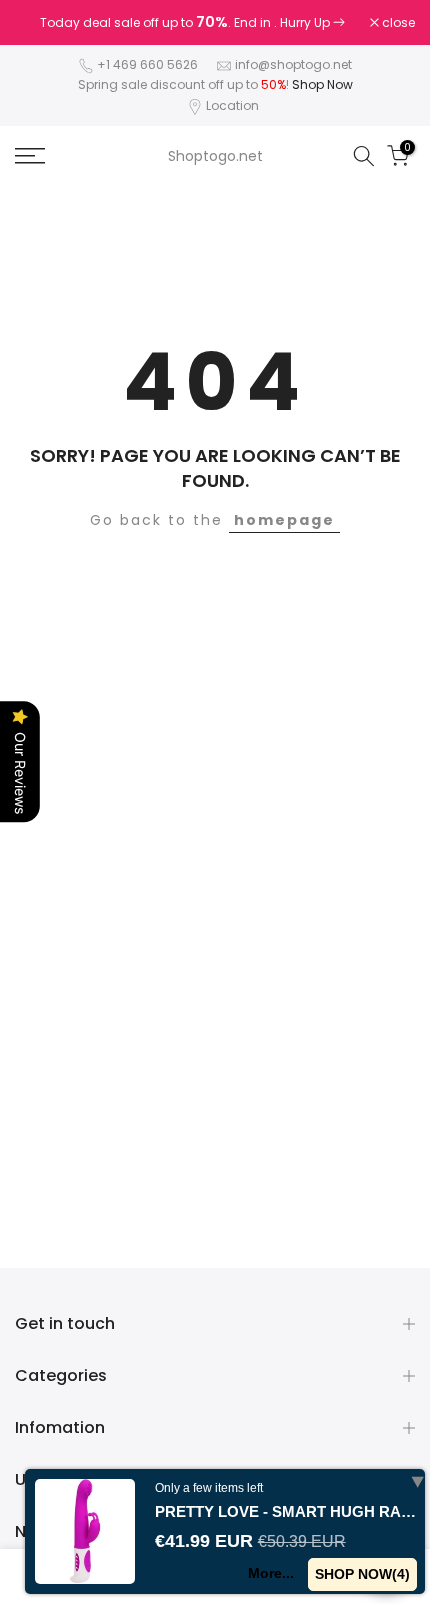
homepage (284, 520)
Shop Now (322, 84)
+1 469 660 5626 (147, 64)
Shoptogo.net (215, 156)
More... (271, 1573)
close (397, 23)
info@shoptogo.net (293, 64)
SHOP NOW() (362, 1574)
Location (232, 105)
